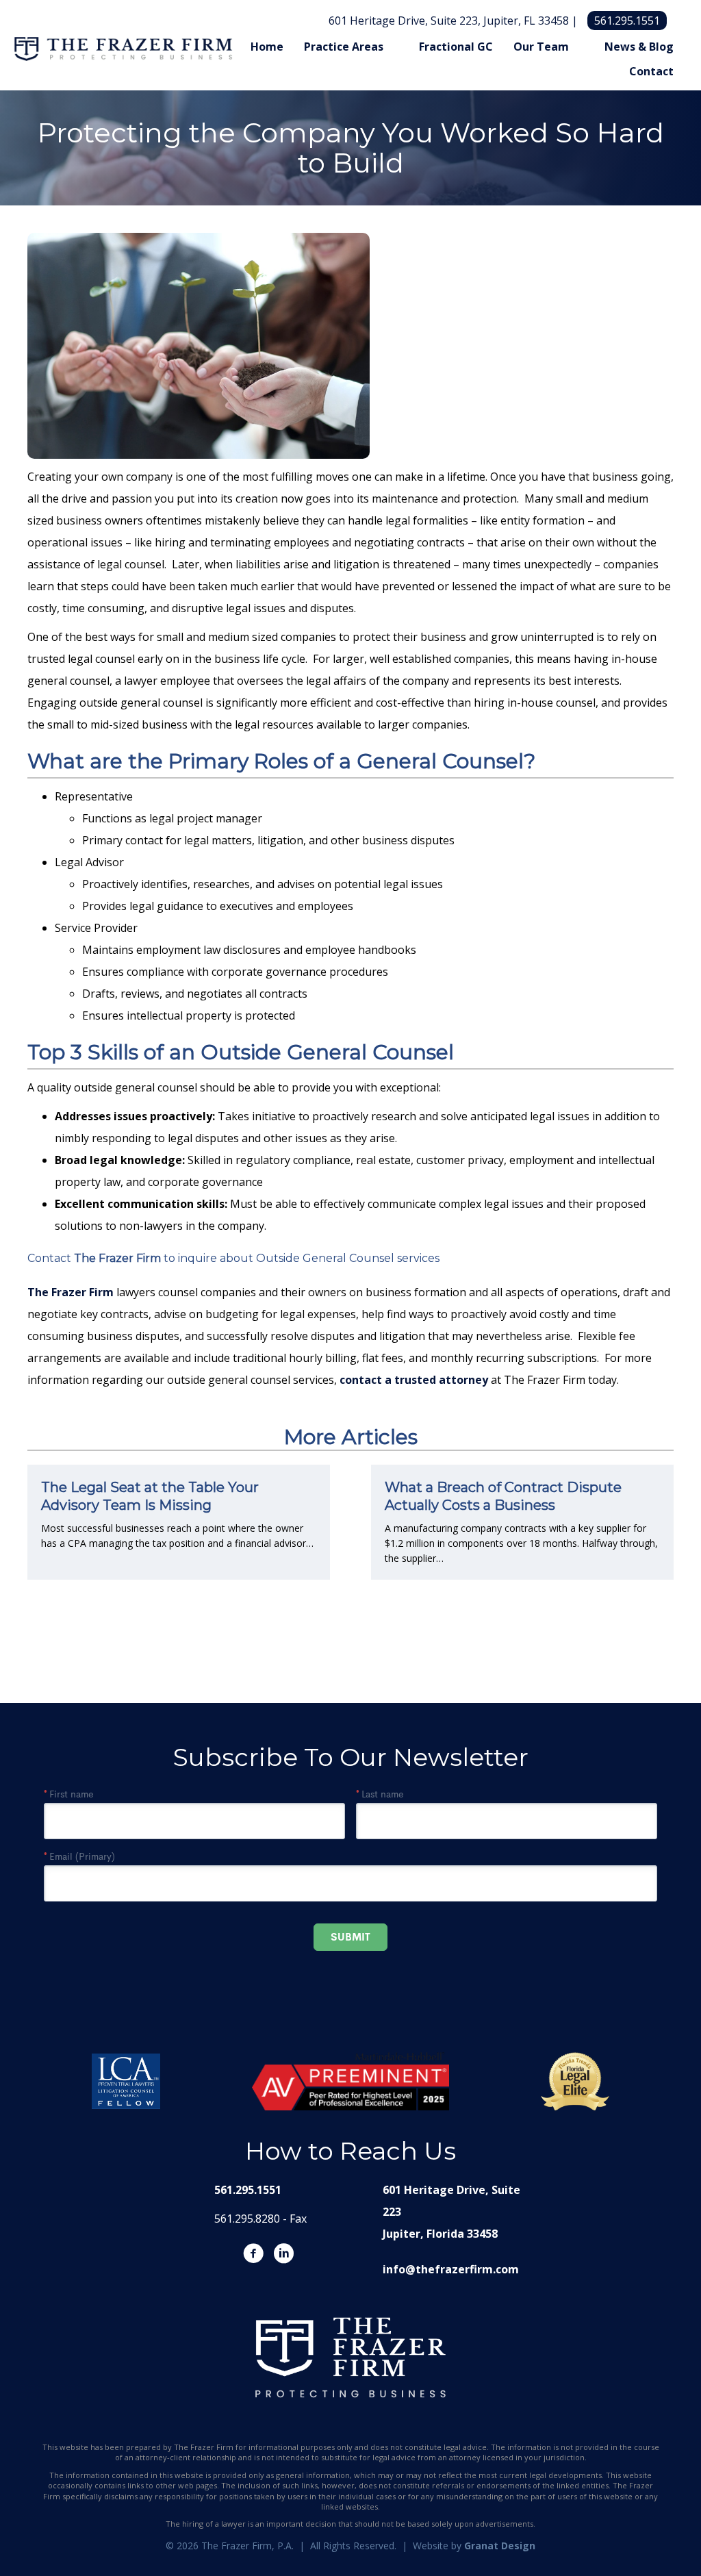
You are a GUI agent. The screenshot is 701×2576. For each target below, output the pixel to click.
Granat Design (500, 2546)
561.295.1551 (627, 21)
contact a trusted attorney (414, 1380)
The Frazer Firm (117, 1258)
